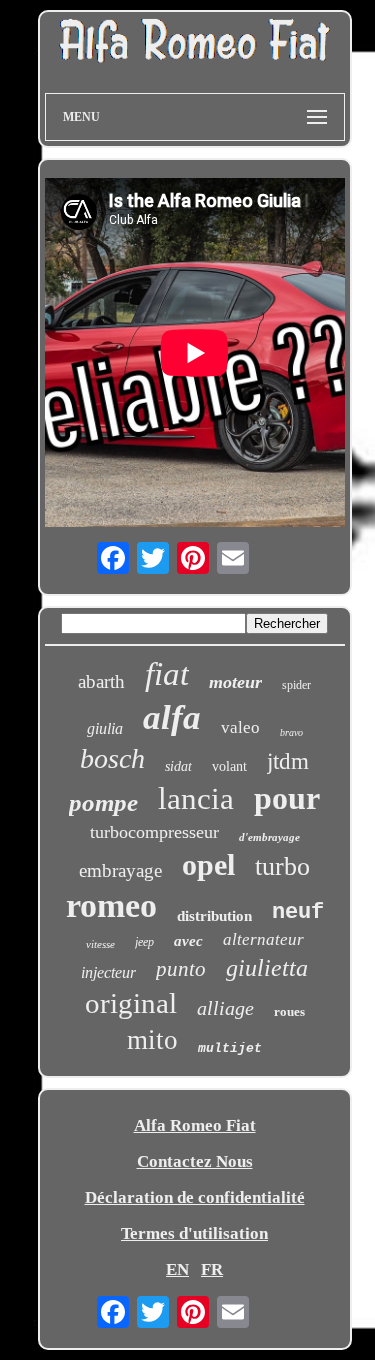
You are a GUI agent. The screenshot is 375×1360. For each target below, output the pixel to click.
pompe (103, 802)
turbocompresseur (154, 832)
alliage (225, 1008)
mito (152, 1040)
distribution (214, 916)
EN (177, 1269)
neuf (298, 912)
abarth (101, 681)
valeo (240, 727)
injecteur (108, 972)
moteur (235, 682)
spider (296, 685)
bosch (112, 758)
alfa (172, 717)
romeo (111, 905)
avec (188, 941)
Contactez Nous (195, 1161)
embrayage (120, 870)
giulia (105, 728)
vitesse (100, 944)
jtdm (288, 761)
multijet (230, 1048)
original (131, 1003)
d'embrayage (269, 837)
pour (287, 798)
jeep (144, 942)
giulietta (267, 968)
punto (181, 969)
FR (212, 1269)
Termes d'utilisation (194, 1233)
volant (229, 766)
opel (208, 864)
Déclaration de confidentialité (195, 1197)
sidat (178, 766)
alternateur (263, 939)
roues (289, 1011)
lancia (196, 798)
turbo (282, 866)
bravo (291, 732)
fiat (167, 674)
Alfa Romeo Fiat (195, 1125)
